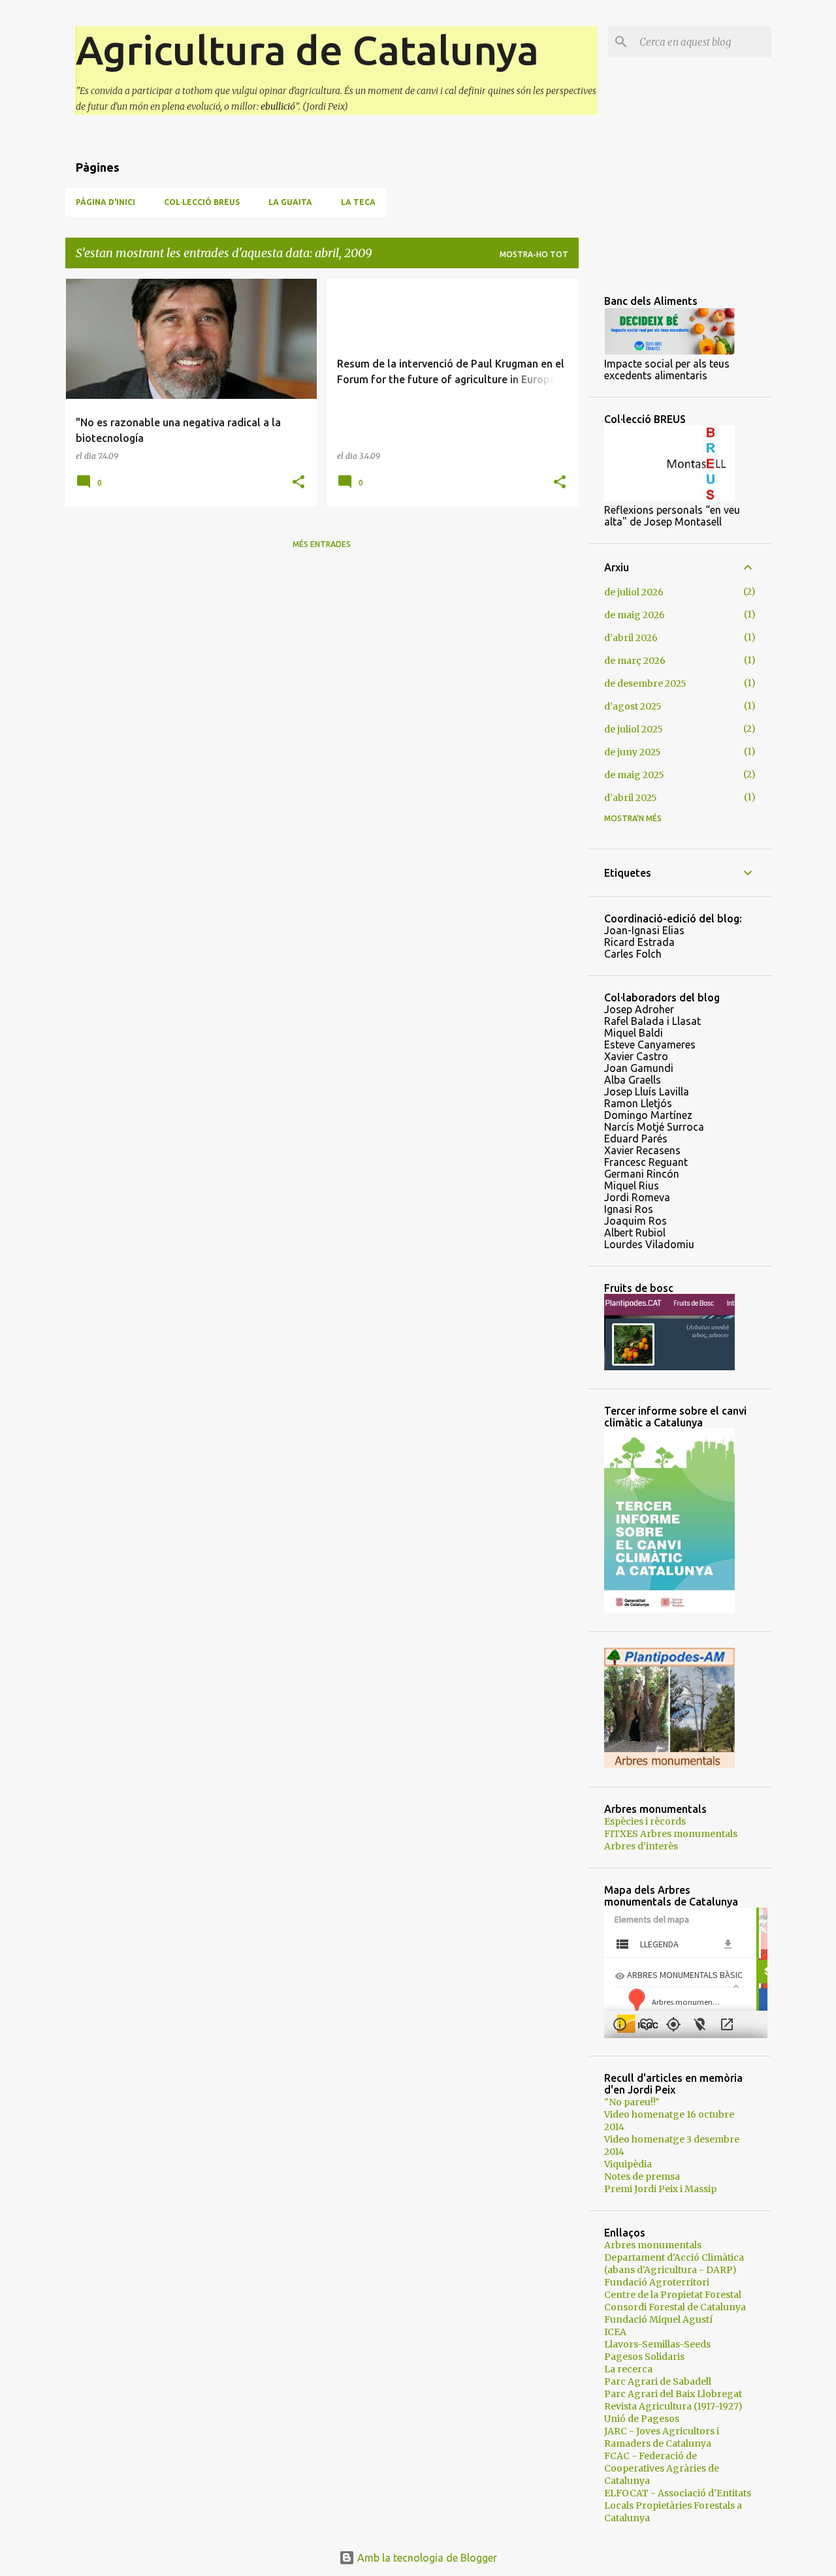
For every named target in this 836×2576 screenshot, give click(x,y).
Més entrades (322, 544)
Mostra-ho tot (534, 254)
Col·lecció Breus (202, 202)
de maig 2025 (634, 775)
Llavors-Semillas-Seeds (657, 2344)
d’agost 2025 (633, 706)
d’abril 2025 (631, 798)
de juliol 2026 (634, 592)
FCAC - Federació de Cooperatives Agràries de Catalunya (662, 2468)
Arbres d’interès (641, 1846)
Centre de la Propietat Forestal (673, 2295)
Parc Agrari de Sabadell (658, 2381)
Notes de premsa (642, 2176)
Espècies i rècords (645, 1821)
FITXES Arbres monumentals (671, 1834)
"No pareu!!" (632, 2102)
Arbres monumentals (653, 2245)
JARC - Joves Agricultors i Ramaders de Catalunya (662, 2437)
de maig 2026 (635, 615)
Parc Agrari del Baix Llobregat (673, 2394)
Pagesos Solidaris (644, 2357)
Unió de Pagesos (642, 2419)
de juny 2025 (633, 752)
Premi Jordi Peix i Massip (660, 2189)
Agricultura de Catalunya (307, 50)
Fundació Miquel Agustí (658, 2319)
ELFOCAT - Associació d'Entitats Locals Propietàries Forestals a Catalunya (678, 2505)
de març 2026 (635, 661)
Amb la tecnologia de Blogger (426, 2558)
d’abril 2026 (631, 638)
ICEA (615, 2332)
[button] (298, 483)
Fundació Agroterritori (657, 2282)
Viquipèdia (628, 2164)
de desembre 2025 (645, 683)
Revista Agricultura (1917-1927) (673, 2406)
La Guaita (290, 202)
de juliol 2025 (634, 729)
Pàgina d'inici (105, 202)
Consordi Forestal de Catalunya (675, 2307)
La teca (358, 202)
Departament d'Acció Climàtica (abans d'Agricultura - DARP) (674, 2264)
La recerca (628, 2369)
